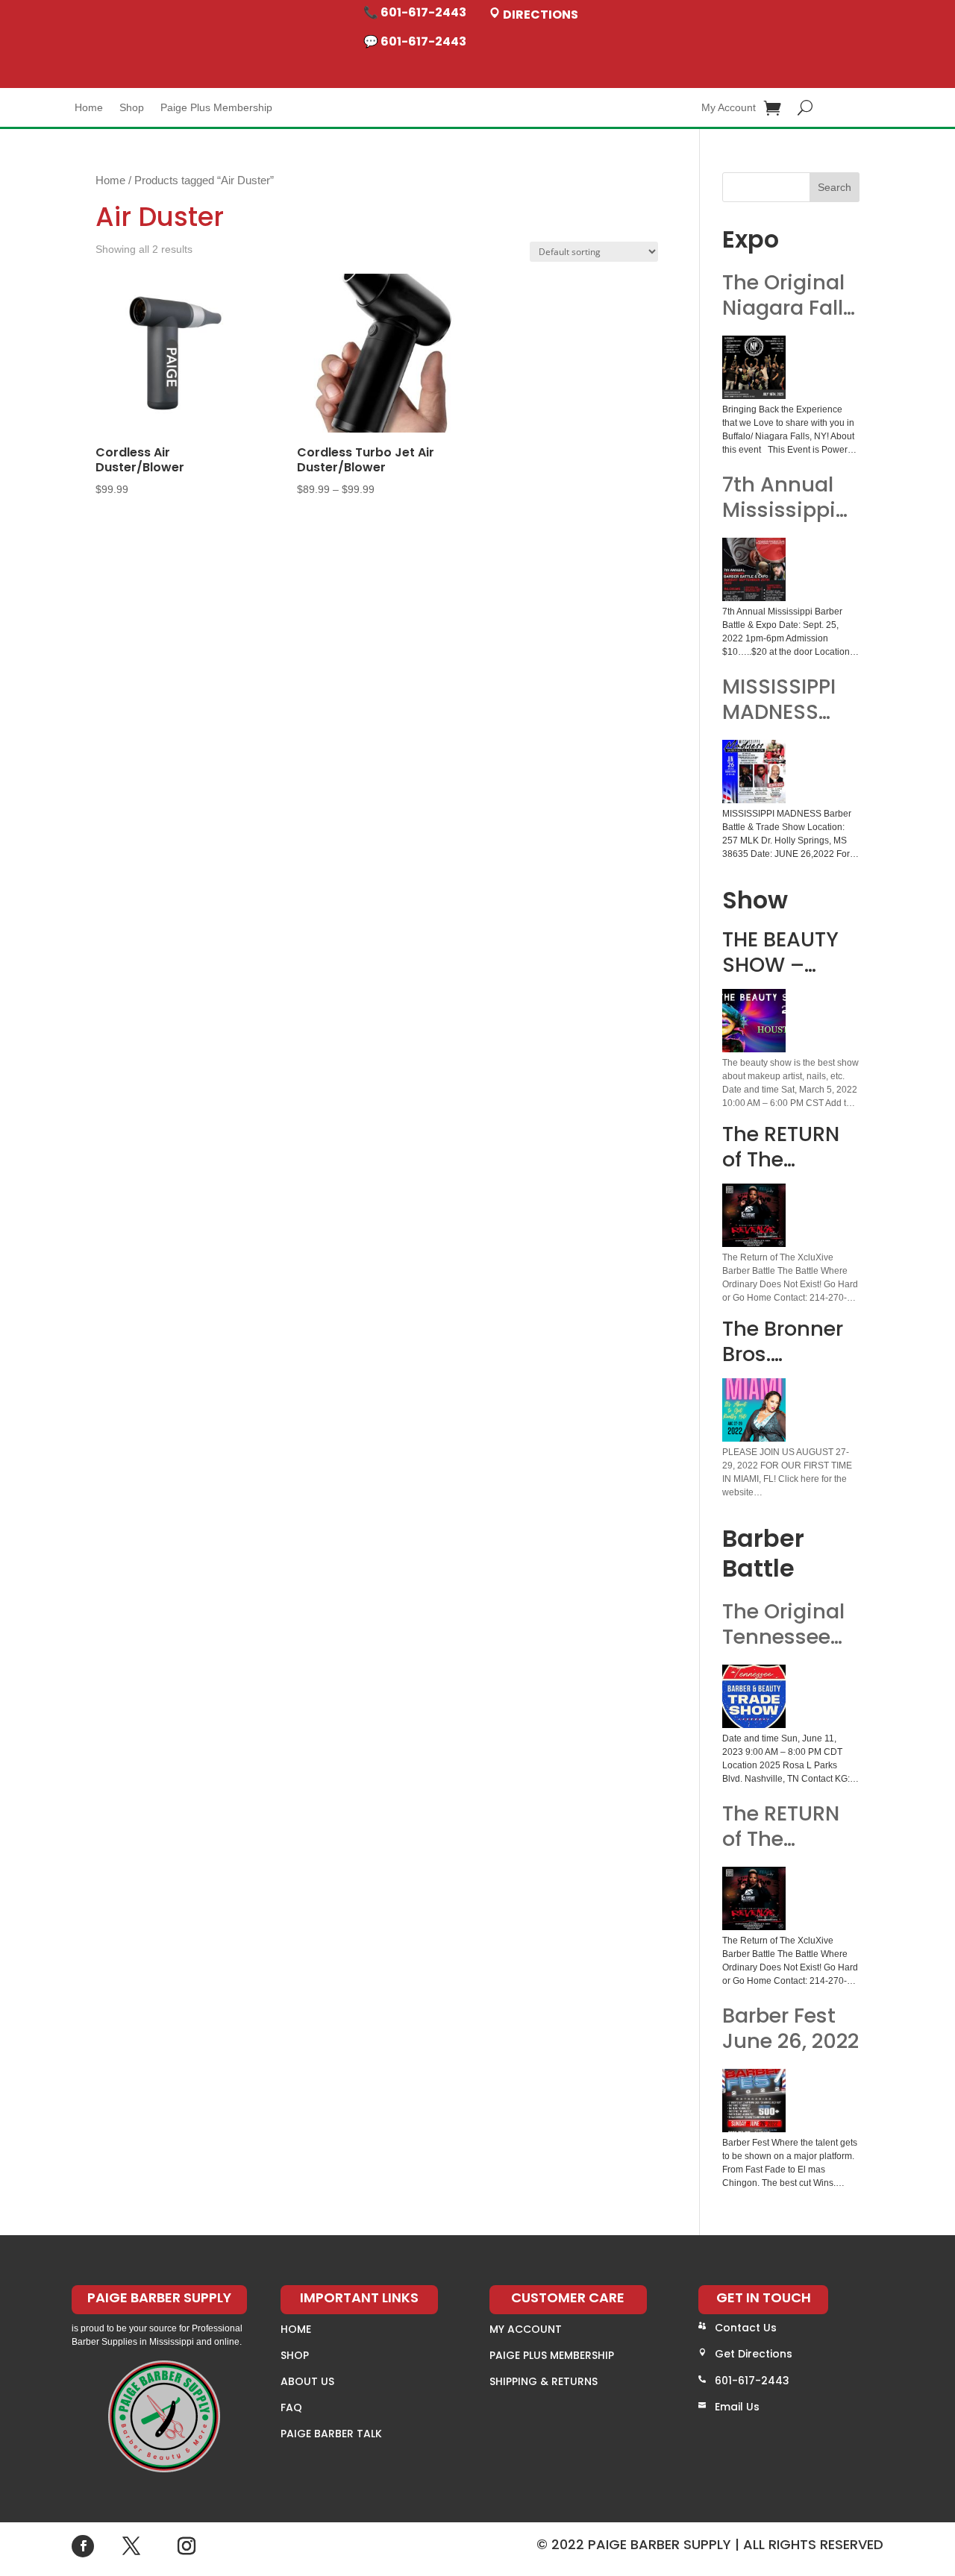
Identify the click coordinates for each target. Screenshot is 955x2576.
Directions (539, 15)
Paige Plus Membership (216, 108)
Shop (132, 108)
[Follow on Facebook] (83, 2546)
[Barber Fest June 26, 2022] (754, 2101)
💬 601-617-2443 (415, 41)
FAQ (291, 2407)
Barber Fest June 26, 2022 (790, 2029)
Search (835, 187)
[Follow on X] (131, 2546)
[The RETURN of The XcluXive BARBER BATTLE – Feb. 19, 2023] (754, 1898)
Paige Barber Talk (331, 2434)
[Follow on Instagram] (187, 2546)
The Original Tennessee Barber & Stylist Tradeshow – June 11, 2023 (788, 1624)
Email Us (737, 2407)
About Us (307, 2381)
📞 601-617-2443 (415, 12)
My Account (729, 108)
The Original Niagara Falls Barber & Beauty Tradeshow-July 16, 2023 (788, 295)
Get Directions (754, 2354)
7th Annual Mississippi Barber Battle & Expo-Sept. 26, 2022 (788, 497)
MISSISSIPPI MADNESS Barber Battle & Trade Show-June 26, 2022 (788, 700)
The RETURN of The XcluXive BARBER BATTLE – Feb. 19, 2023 (789, 1826)
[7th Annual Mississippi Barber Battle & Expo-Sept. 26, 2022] (754, 569)
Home (89, 108)
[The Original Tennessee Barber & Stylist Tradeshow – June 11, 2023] (754, 1696)
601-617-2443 (752, 2381)
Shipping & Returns (544, 2381)
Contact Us (746, 2328)
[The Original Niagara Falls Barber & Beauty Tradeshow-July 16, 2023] (754, 367)
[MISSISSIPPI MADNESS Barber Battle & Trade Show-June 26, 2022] (754, 772)
